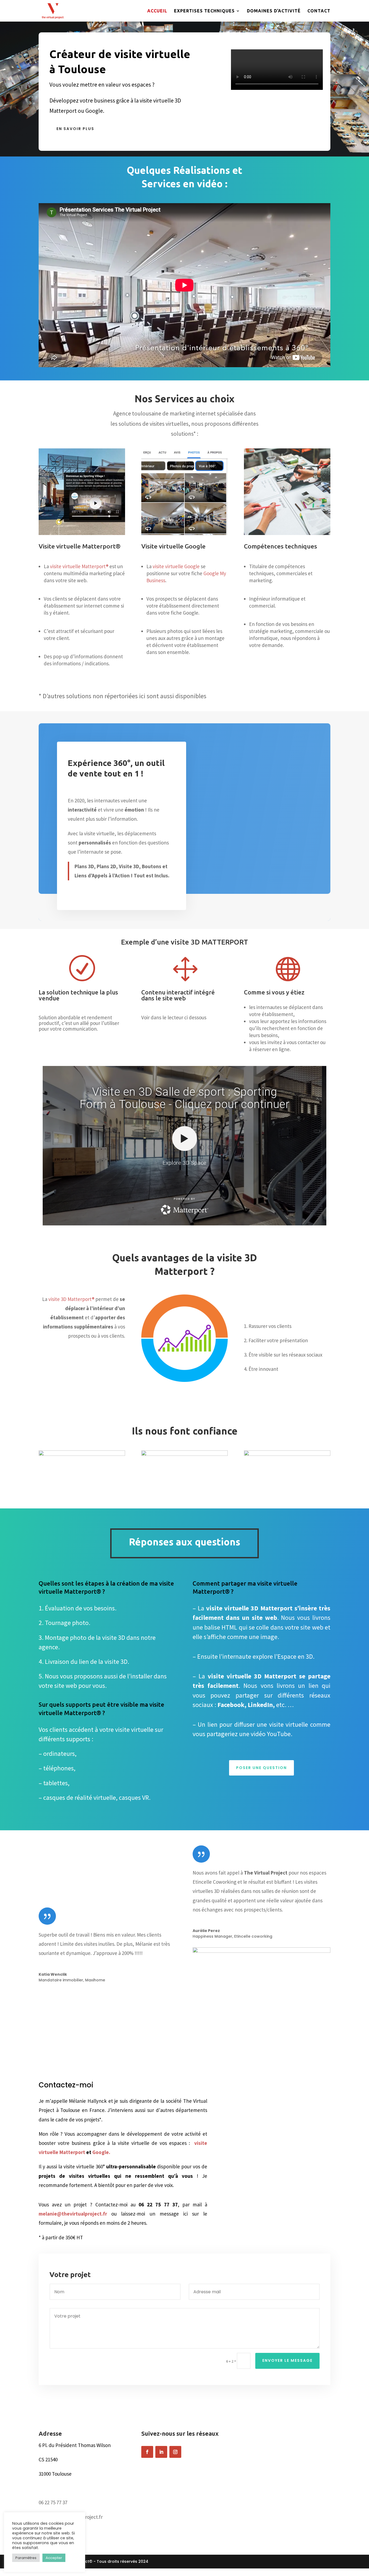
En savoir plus (75, 129)
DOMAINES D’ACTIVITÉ (274, 11)
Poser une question (261, 1768)
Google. (101, 2152)
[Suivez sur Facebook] (147, 2452)
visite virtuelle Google (176, 566)
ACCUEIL (157, 11)
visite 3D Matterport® (71, 1299)
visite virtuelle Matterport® (79, 566)
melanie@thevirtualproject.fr (75, 2214)
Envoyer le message (287, 2360)
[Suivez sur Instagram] (175, 2452)
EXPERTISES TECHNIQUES (204, 11)
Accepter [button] (54, 2558)
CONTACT (319, 11)
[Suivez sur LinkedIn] (161, 2452)
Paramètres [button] (26, 2558)
